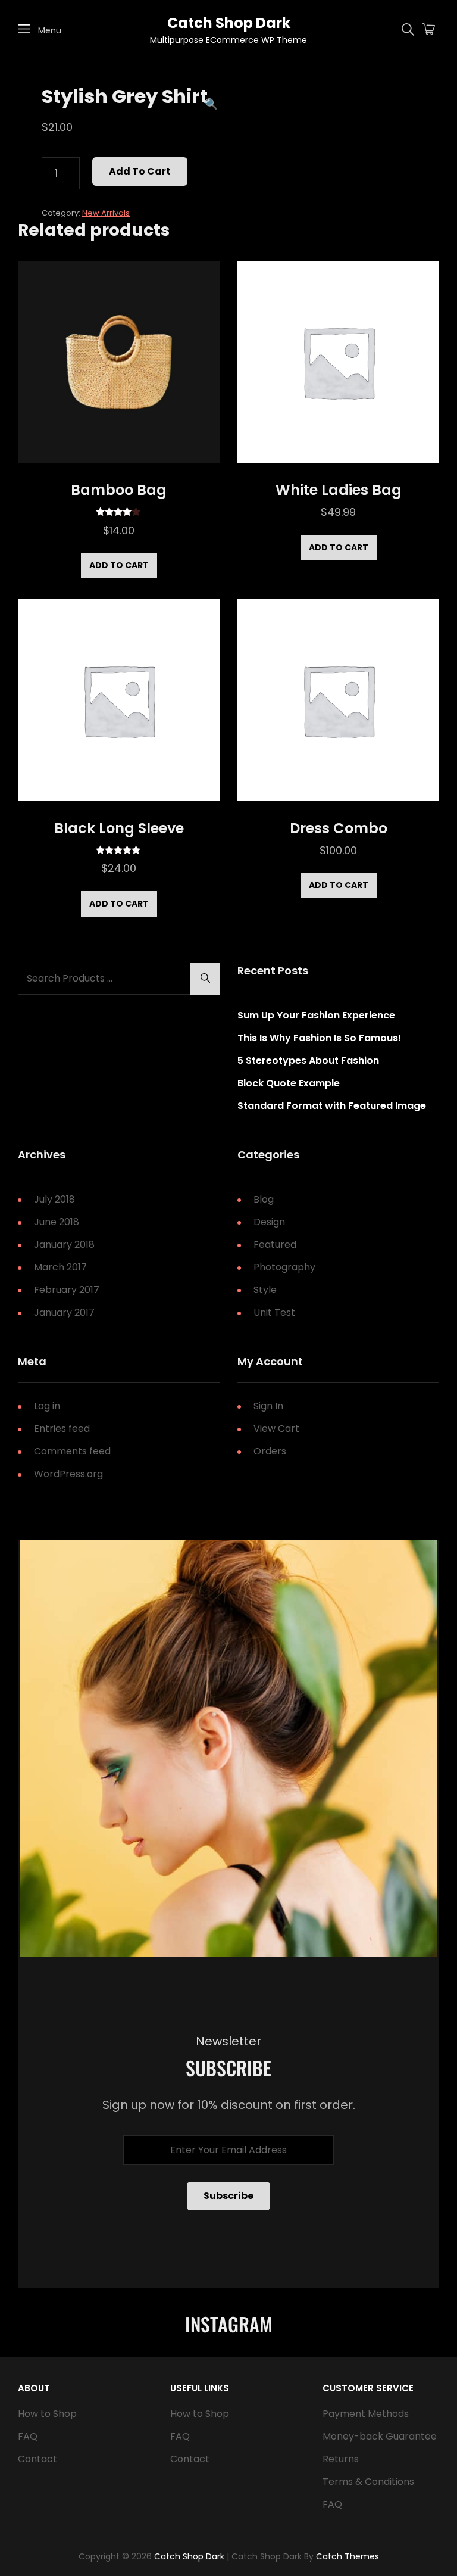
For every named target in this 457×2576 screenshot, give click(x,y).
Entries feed (62, 1429)
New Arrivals (106, 213)
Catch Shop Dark (229, 23)
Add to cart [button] (119, 565)
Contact (37, 2459)
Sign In (268, 1406)
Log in (47, 1406)
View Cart (276, 1429)
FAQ (28, 2436)
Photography (284, 1267)
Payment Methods (366, 2414)
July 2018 (54, 1199)
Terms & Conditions (368, 2482)
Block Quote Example (289, 1083)
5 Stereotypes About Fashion (308, 1060)
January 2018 (64, 1245)
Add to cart (140, 171)
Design (269, 1222)
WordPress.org (68, 1474)
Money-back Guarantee (380, 2436)
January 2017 (64, 1312)
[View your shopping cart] (429, 30)
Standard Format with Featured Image (332, 1106)
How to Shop (47, 2414)
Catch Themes (348, 2556)
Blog (264, 1199)
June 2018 (57, 1222)
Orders (270, 1451)
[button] (211, 104)
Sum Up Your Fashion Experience (316, 1015)
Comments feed (72, 1451)
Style (265, 1290)
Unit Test (274, 1312)
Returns (341, 2459)
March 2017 (60, 1267)
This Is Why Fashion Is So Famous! (319, 1038)
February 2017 (67, 1290)
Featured (275, 1245)
